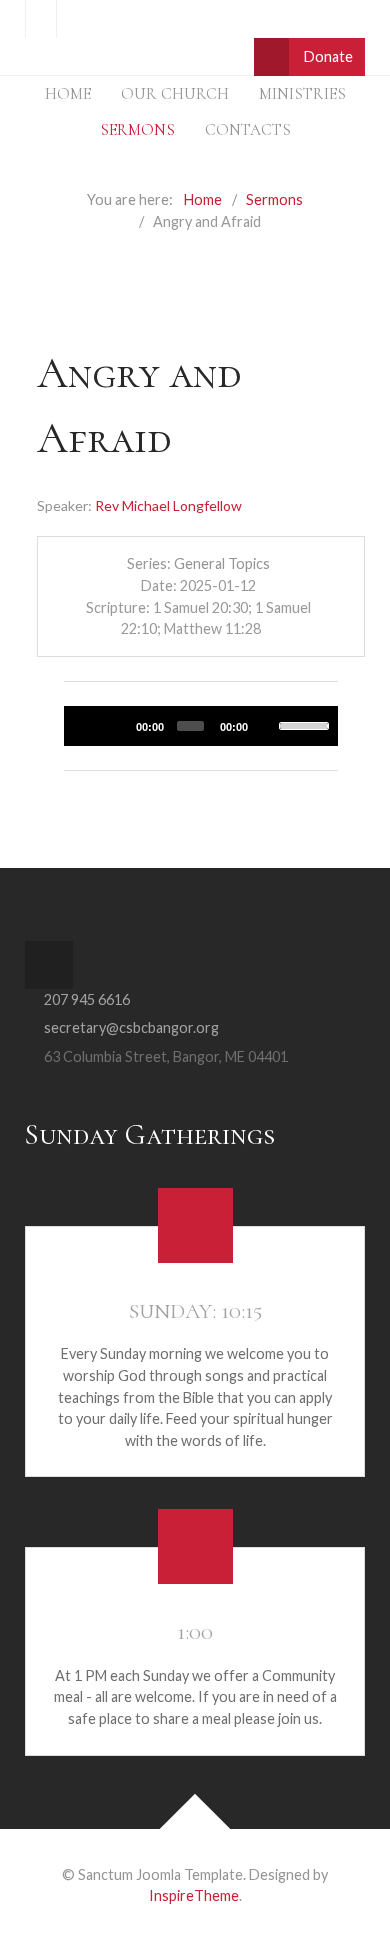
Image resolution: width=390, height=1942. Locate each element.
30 (117, 725)
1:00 (195, 1632)
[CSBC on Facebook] (41, 19)
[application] (200, 726)
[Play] (89, 725)
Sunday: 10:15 (195, 1311)
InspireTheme (194, 1895)
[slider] (303, 724)
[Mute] (266, 725)
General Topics (222, 563)
